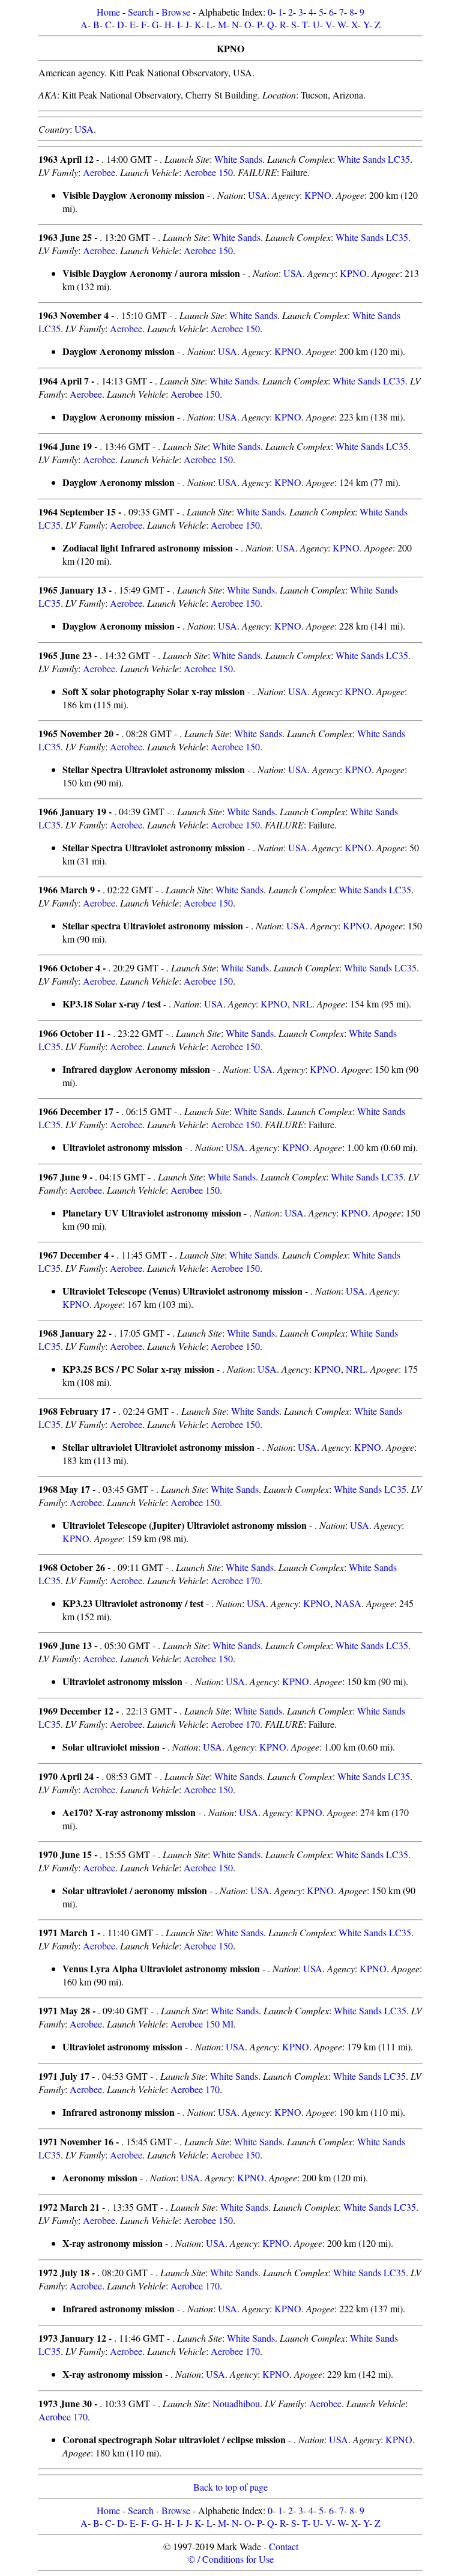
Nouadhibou (236, 2403)
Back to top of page (230, 2487)
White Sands (238, 159)
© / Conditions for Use (231, 2559)
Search (141, 12)
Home (108, 12)
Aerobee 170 (235, 1580)
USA (84, 129)
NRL (302, 1004)
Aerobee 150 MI (202, 2024)
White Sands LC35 (374, 159)
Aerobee (99, 172)
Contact (284, 2546)
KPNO (318, 195)
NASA (348, 1603)
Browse (176, 12)
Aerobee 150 (208, 172)
